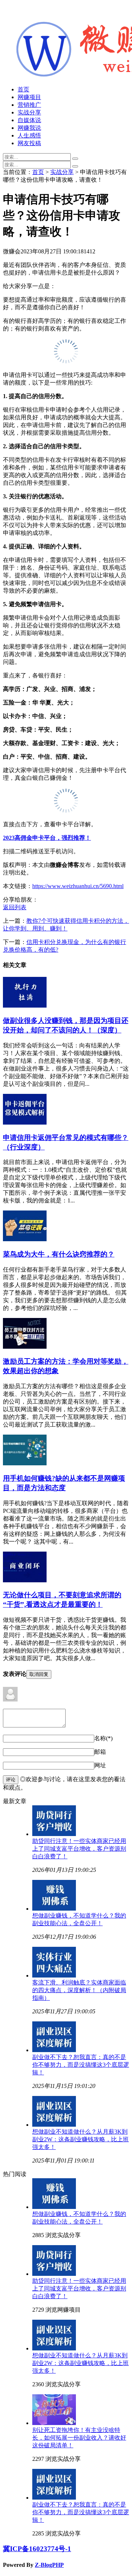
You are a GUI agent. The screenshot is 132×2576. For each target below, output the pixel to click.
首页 (23, 89)
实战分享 (29, 112)
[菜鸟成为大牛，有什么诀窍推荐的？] (25, 1239)
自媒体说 (29, 120)
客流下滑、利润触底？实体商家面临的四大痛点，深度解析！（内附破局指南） (79, 1990)
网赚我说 (29, 128)
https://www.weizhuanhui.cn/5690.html (78, 886)
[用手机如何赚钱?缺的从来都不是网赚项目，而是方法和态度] (25, 1463)
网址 (100, 1765)
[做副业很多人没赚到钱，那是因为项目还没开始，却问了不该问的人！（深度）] (25, 1006)
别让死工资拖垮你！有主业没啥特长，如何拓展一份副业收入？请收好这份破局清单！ (79, 2438)
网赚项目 (29, 97)
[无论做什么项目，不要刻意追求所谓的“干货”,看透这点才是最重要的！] (25, 1580)
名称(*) (103, 1738)
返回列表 (15, 907)
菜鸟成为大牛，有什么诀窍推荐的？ (59, 1254)
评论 (11, 1780)
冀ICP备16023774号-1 (37, 2549)
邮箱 (100, 1752)
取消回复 (39, 1674)
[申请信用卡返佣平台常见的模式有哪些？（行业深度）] (25, 1123)
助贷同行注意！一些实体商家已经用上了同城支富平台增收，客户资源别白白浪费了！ (79, 1849)
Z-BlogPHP (49, 2565)
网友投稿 (29, 143)
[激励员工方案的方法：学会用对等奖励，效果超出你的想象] (25, 1347)
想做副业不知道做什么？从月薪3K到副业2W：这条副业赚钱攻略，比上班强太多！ (80, 2139)
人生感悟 (29, 135)
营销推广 (29, 105)
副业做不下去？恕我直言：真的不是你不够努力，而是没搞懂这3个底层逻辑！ (81, 2065)
